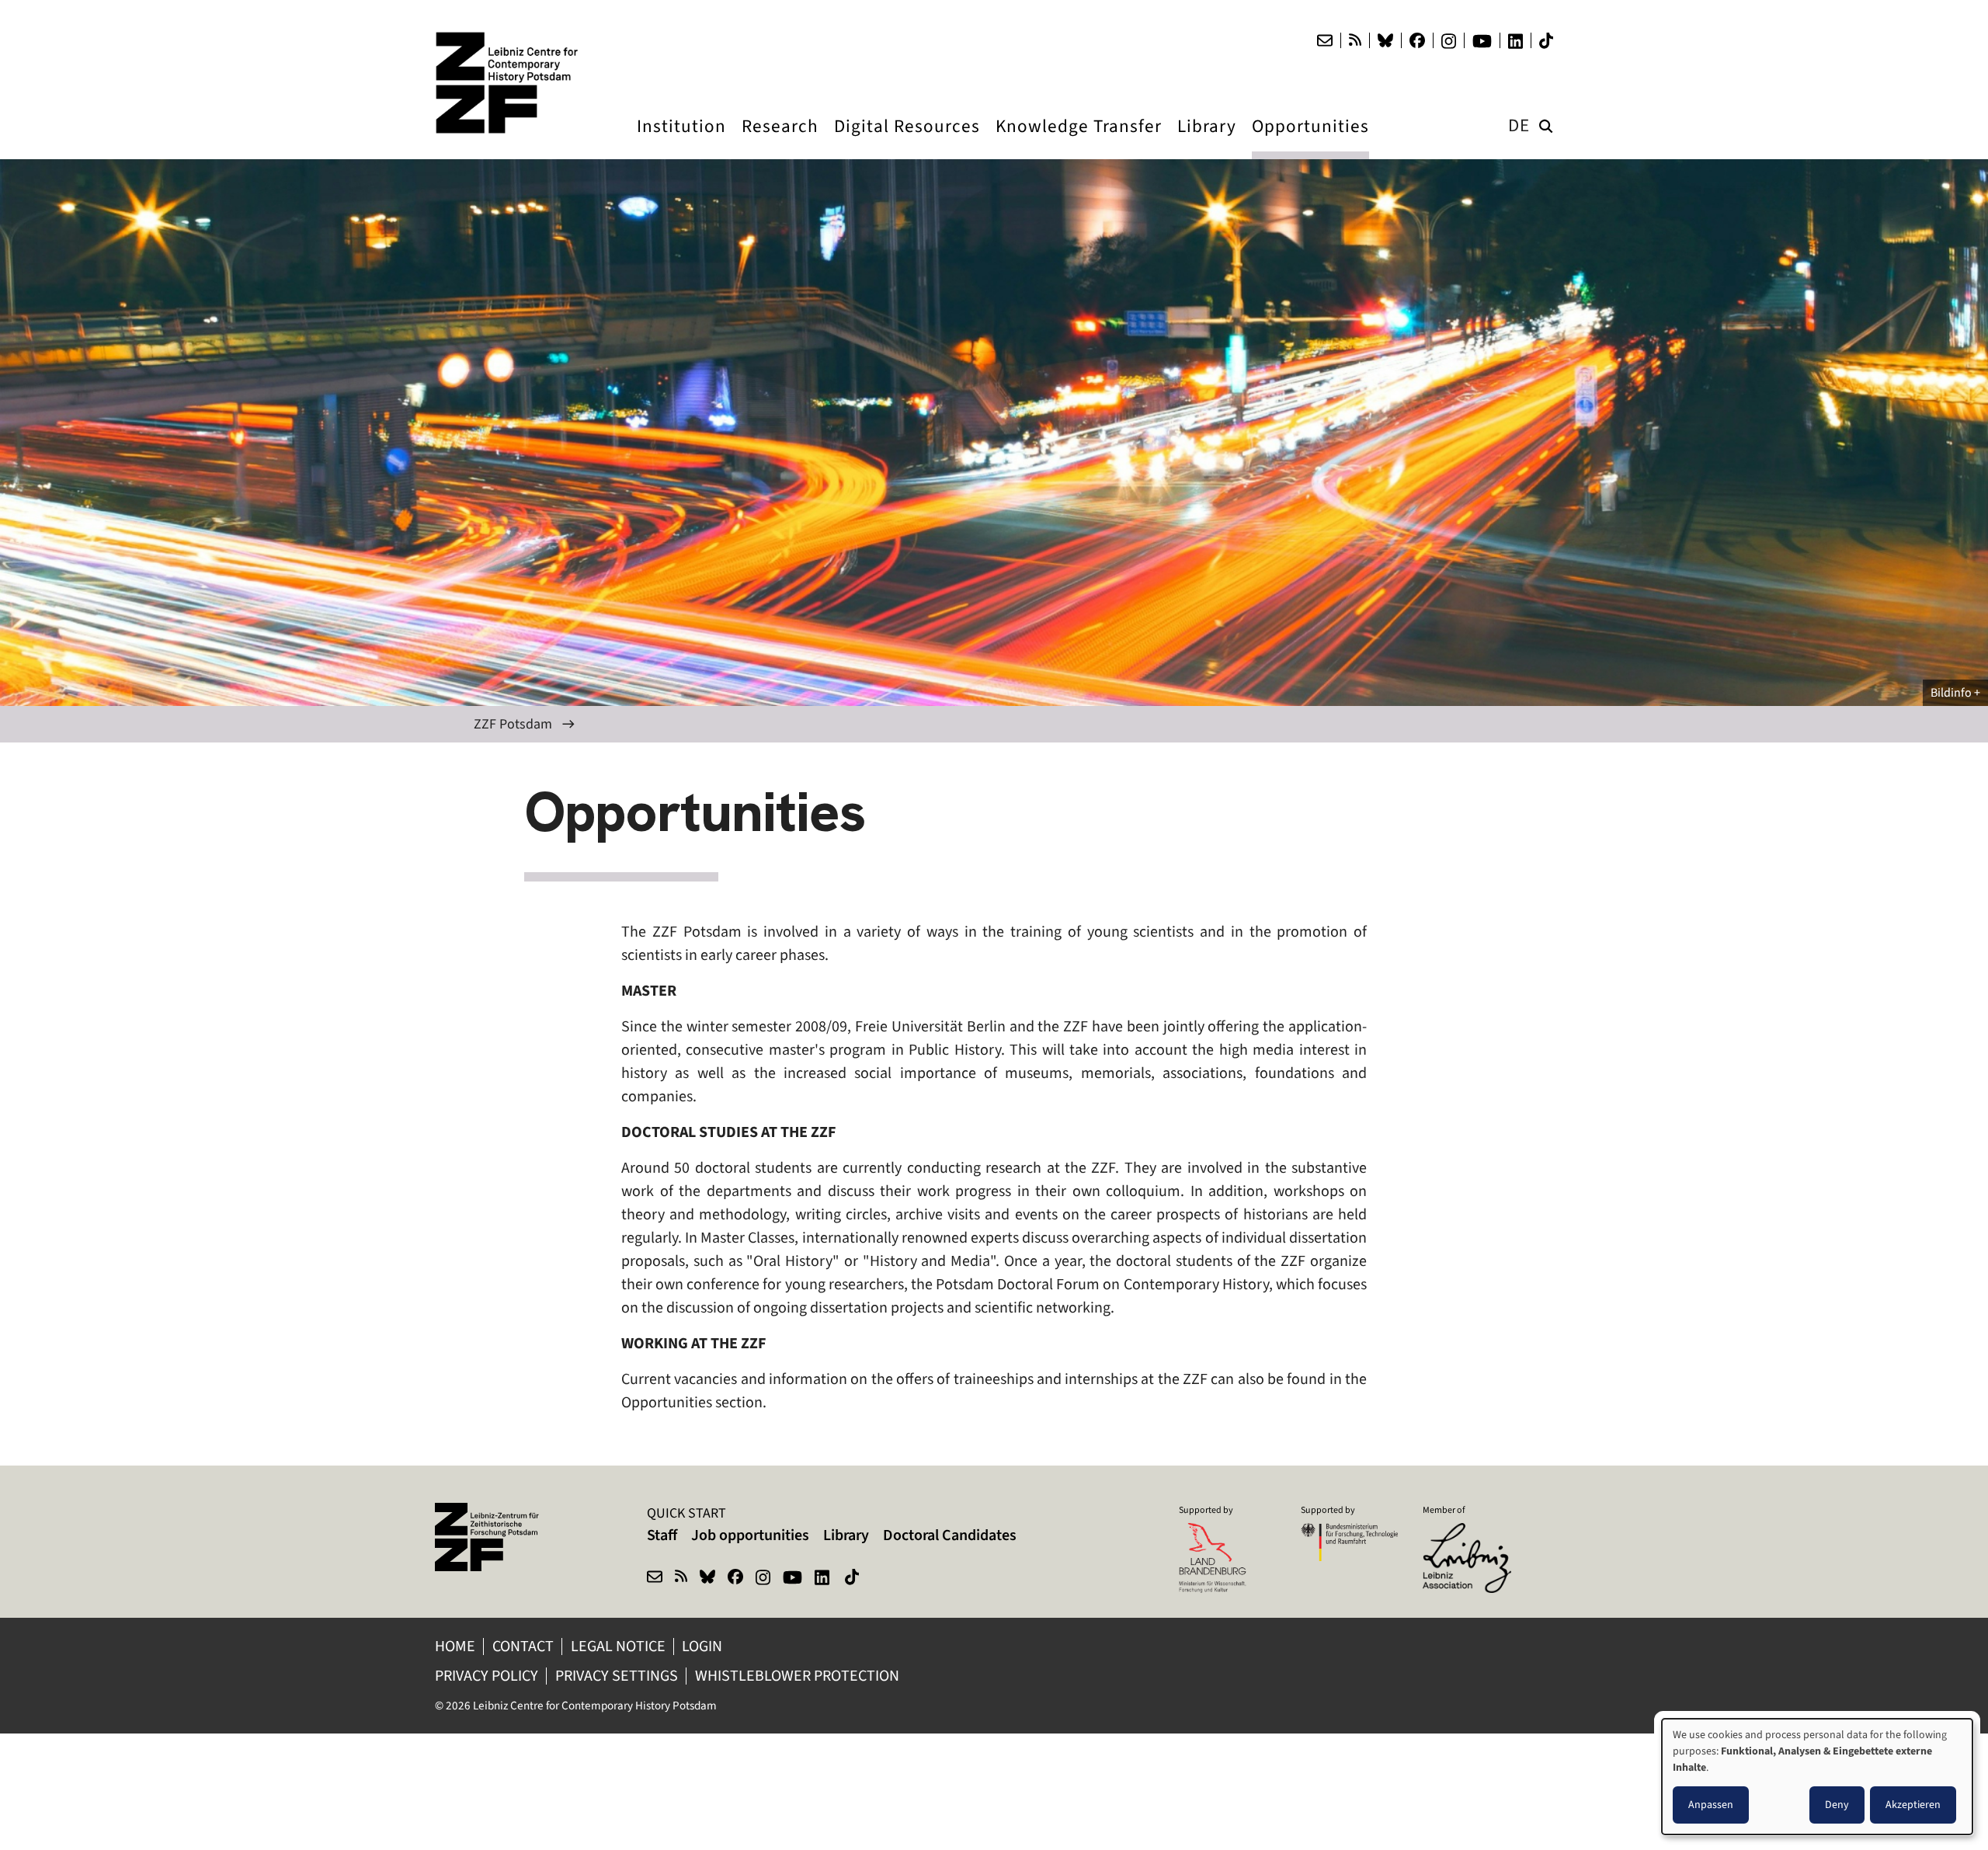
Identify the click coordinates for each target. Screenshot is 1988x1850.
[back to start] (513, 83)
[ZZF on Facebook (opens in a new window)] (735, 1579)
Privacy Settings (617, 1676)
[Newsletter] (1325, 40)
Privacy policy (487, 1676)
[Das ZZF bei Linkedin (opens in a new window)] (1515, 41)
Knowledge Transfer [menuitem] (1079, 141)
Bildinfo (1951, 692)
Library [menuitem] (1207, 141)
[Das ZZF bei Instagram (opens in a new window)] (1449, 41)
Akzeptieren (1913, 1805)
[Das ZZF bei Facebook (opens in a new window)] (1417, 40)
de (1519, 125)
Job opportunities (750, 1535)
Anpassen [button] (1711, 1805)
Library (846, 1535)
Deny (1837, 1805)
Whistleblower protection (799, 1676)
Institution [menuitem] (681, 141)
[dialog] (1817, 1777)
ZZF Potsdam (513, 724)
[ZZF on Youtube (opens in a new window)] (792, 1579)
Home (455, 1646)
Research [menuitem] (780, 141)
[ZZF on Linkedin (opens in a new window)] (824, 1579)
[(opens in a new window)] (1471, 1533)
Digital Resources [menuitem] (907, 141)
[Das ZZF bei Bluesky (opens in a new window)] (1385, 40)
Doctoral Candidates (950, 1535)
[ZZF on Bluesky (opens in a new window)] (707, 1579)
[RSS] (1355, 40)
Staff (662, 1535)
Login (704, 1646)
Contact (523, 1646)
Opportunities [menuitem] (1310, 141)
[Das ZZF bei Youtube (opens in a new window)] (1482, 41)
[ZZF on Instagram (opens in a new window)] (763, 1579)
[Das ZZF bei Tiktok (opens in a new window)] (1546, 41)
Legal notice (618, 1646)
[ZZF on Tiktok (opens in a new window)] (853, 1579)
